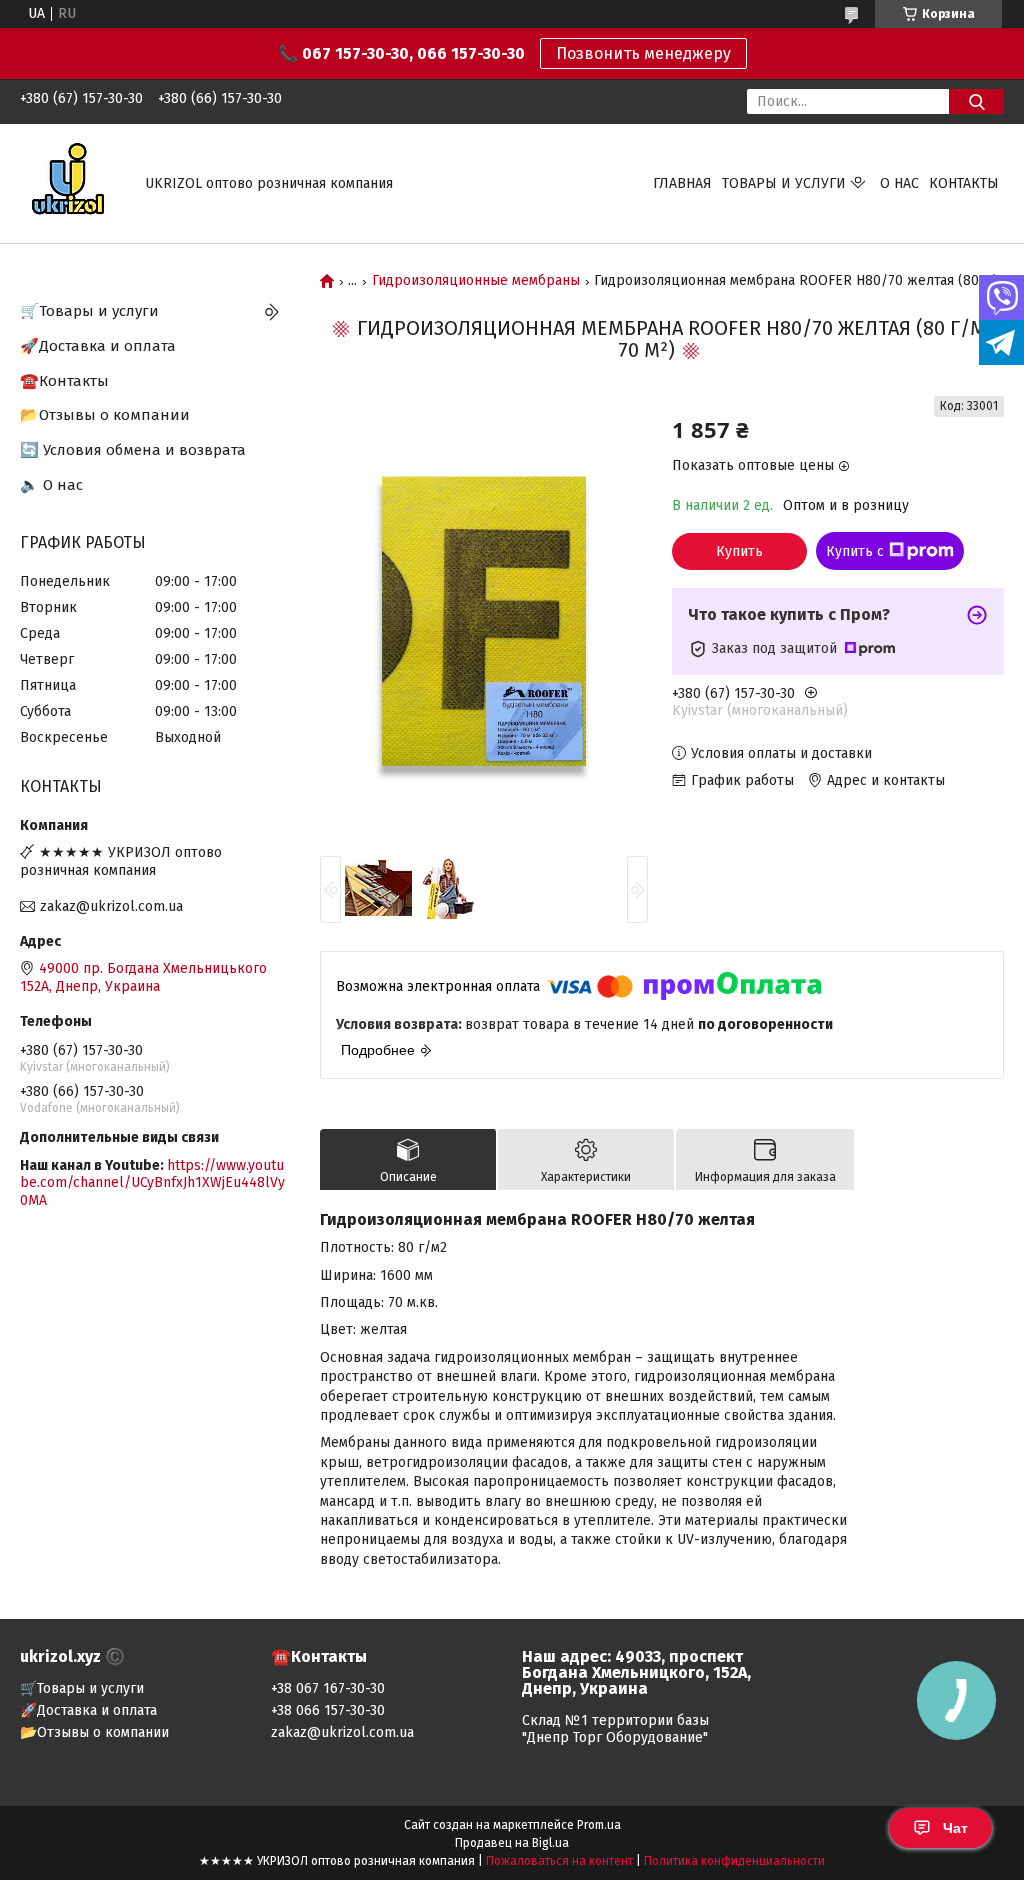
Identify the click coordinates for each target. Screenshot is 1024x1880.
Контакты (964, 183)
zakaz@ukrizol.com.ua (111, 906)
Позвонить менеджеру (643, 53)
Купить (739, 551)
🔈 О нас (51, 485)
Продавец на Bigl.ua (512, 1843)
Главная (682, 183)
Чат (955, 1828)
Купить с (855, 551)
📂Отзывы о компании (105, 415)
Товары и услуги (784, 183)
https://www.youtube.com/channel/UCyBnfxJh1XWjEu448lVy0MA (152, 1183)
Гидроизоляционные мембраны (476, 281)
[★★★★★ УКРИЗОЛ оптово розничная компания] (70, 182)
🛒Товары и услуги (89, 311)
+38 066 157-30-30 (328, 1710)
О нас (899, 183)
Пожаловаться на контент (559, 1861)
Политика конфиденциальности (734, 1861)
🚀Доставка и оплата (98, 346)
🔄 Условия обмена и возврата (133, 450)
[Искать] (976, 101)
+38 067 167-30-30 (328, 1688)
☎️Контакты (64, 381)
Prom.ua (599, 1825)
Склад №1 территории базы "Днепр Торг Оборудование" (615, 1729)
